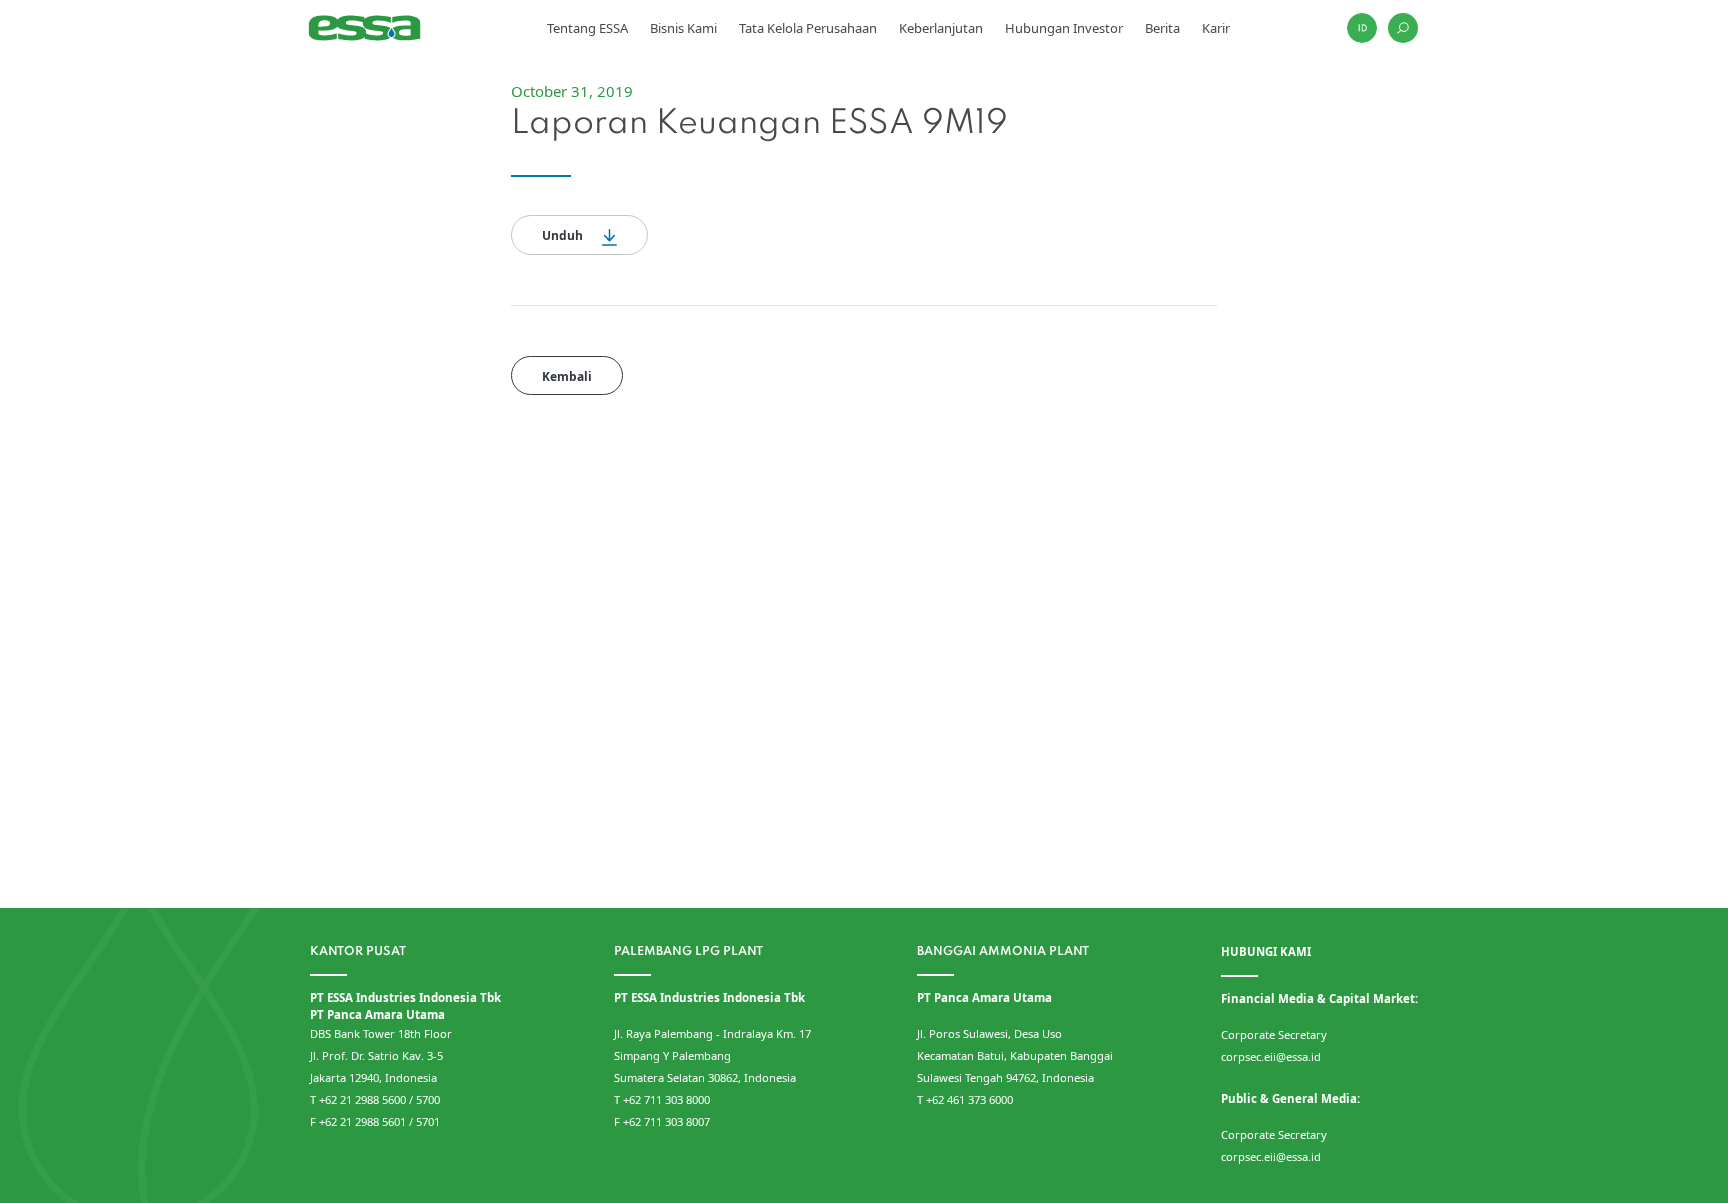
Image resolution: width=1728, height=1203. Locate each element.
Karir (1216, 28)
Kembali (567, 376)
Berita (1162, 28)
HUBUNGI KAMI (1266, 951)
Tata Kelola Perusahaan (808, 28)
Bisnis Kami (683, 28)
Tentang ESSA (587, 28)
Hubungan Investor (1064, 28)
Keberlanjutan (941, 28)
